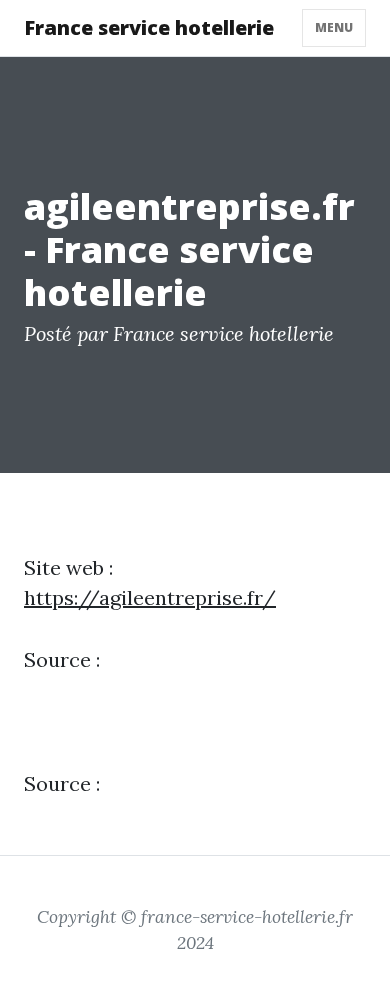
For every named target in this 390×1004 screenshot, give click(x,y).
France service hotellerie (149, 27)
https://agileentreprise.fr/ (150, 597)
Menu (334, 27)
